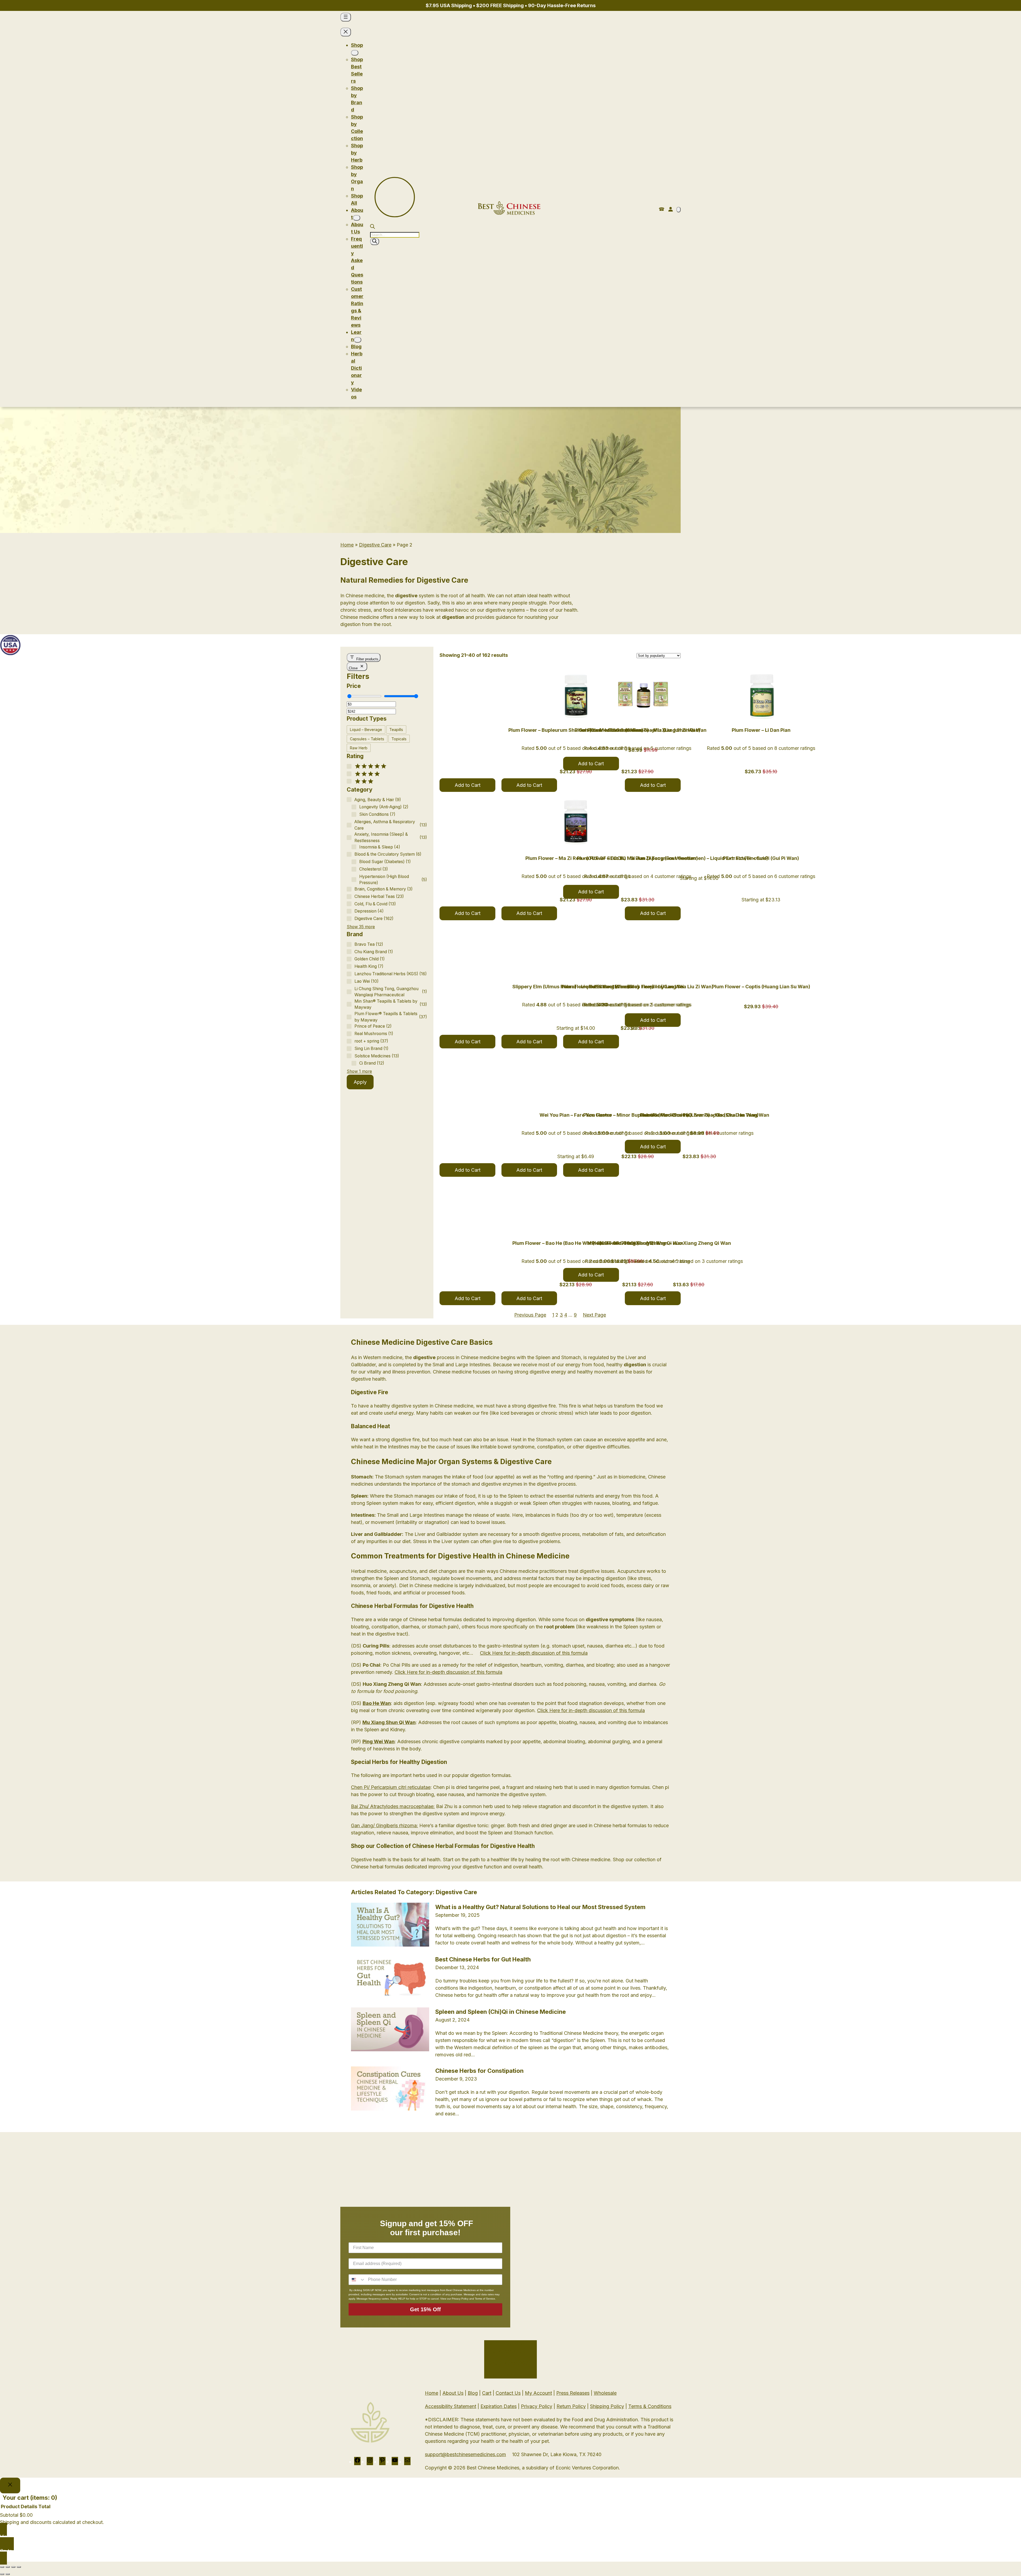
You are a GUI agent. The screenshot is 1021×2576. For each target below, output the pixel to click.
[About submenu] (357, 218)
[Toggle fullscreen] (8, 2567)
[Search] (375, 241)
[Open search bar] (373, 227)
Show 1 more (359, 1071)
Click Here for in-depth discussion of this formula (534, 1653)
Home (347, 545)
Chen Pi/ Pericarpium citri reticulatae (391, 1787)
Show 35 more (361, 927)
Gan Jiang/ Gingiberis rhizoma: (384, 1825)
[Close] (10, 2485)
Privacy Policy (537, 2406)
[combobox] (357, 2280)
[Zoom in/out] (2, 2567)
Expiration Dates (499, 2406)
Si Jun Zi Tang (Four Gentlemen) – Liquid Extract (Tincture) (699, 858)
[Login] (670, 209)
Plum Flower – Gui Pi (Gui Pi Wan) (761, 858)
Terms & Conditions (650, 2406)
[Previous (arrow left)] (2, 2574)
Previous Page (530, 1315)
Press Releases (573, 2393)
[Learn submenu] (358, 340)
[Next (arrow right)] (8, 2574)
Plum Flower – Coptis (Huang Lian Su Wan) (761, 987)
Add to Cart (468, 785)
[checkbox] (366, 730)
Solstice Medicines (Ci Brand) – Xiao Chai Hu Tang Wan (705, 1115)
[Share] (13, 2567)
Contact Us (508, 2393)
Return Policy (571, 2406)
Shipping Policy (607, 2406)
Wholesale (605, 2393)
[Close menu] (346, 32)
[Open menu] (346, 17)
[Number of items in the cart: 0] (679, 210)
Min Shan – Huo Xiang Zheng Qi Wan (689, 1243)
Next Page (594, 1315)
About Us (453, 2393)
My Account (538, 2393)
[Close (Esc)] (19, 2567)
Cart (487, 2393)
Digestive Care (375, 545)
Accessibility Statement (451, 2406)
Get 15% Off (425, 2309)
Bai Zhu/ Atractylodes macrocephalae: (393, 1806)
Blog (473, 2393)
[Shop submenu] (355, 53)
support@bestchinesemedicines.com (465, 2454)
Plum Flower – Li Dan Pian (761, 730)
